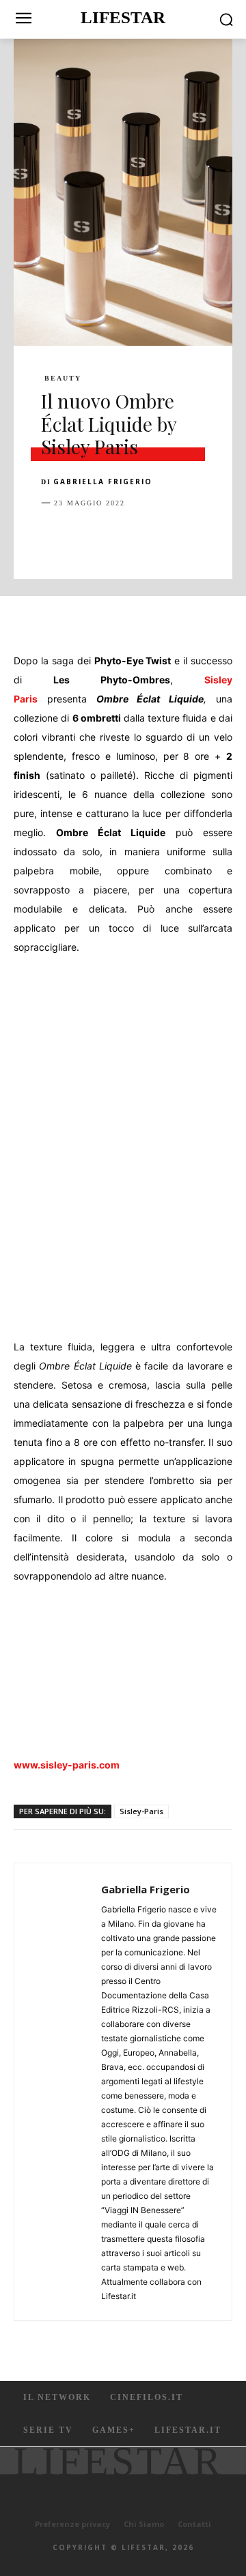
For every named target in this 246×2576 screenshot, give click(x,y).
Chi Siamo (144, 2524)
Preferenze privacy (72, 2524)
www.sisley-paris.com (67, 1765)
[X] (86, 537)
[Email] (212, 537)
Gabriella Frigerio (103, 482)
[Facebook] (55, 537)
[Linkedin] (180, 537)
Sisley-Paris (141, 1811)
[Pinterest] (118, 537)
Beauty (63, 379)
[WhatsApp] (149, 537)
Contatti (194, 2524)
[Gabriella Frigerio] (61, 2092)
